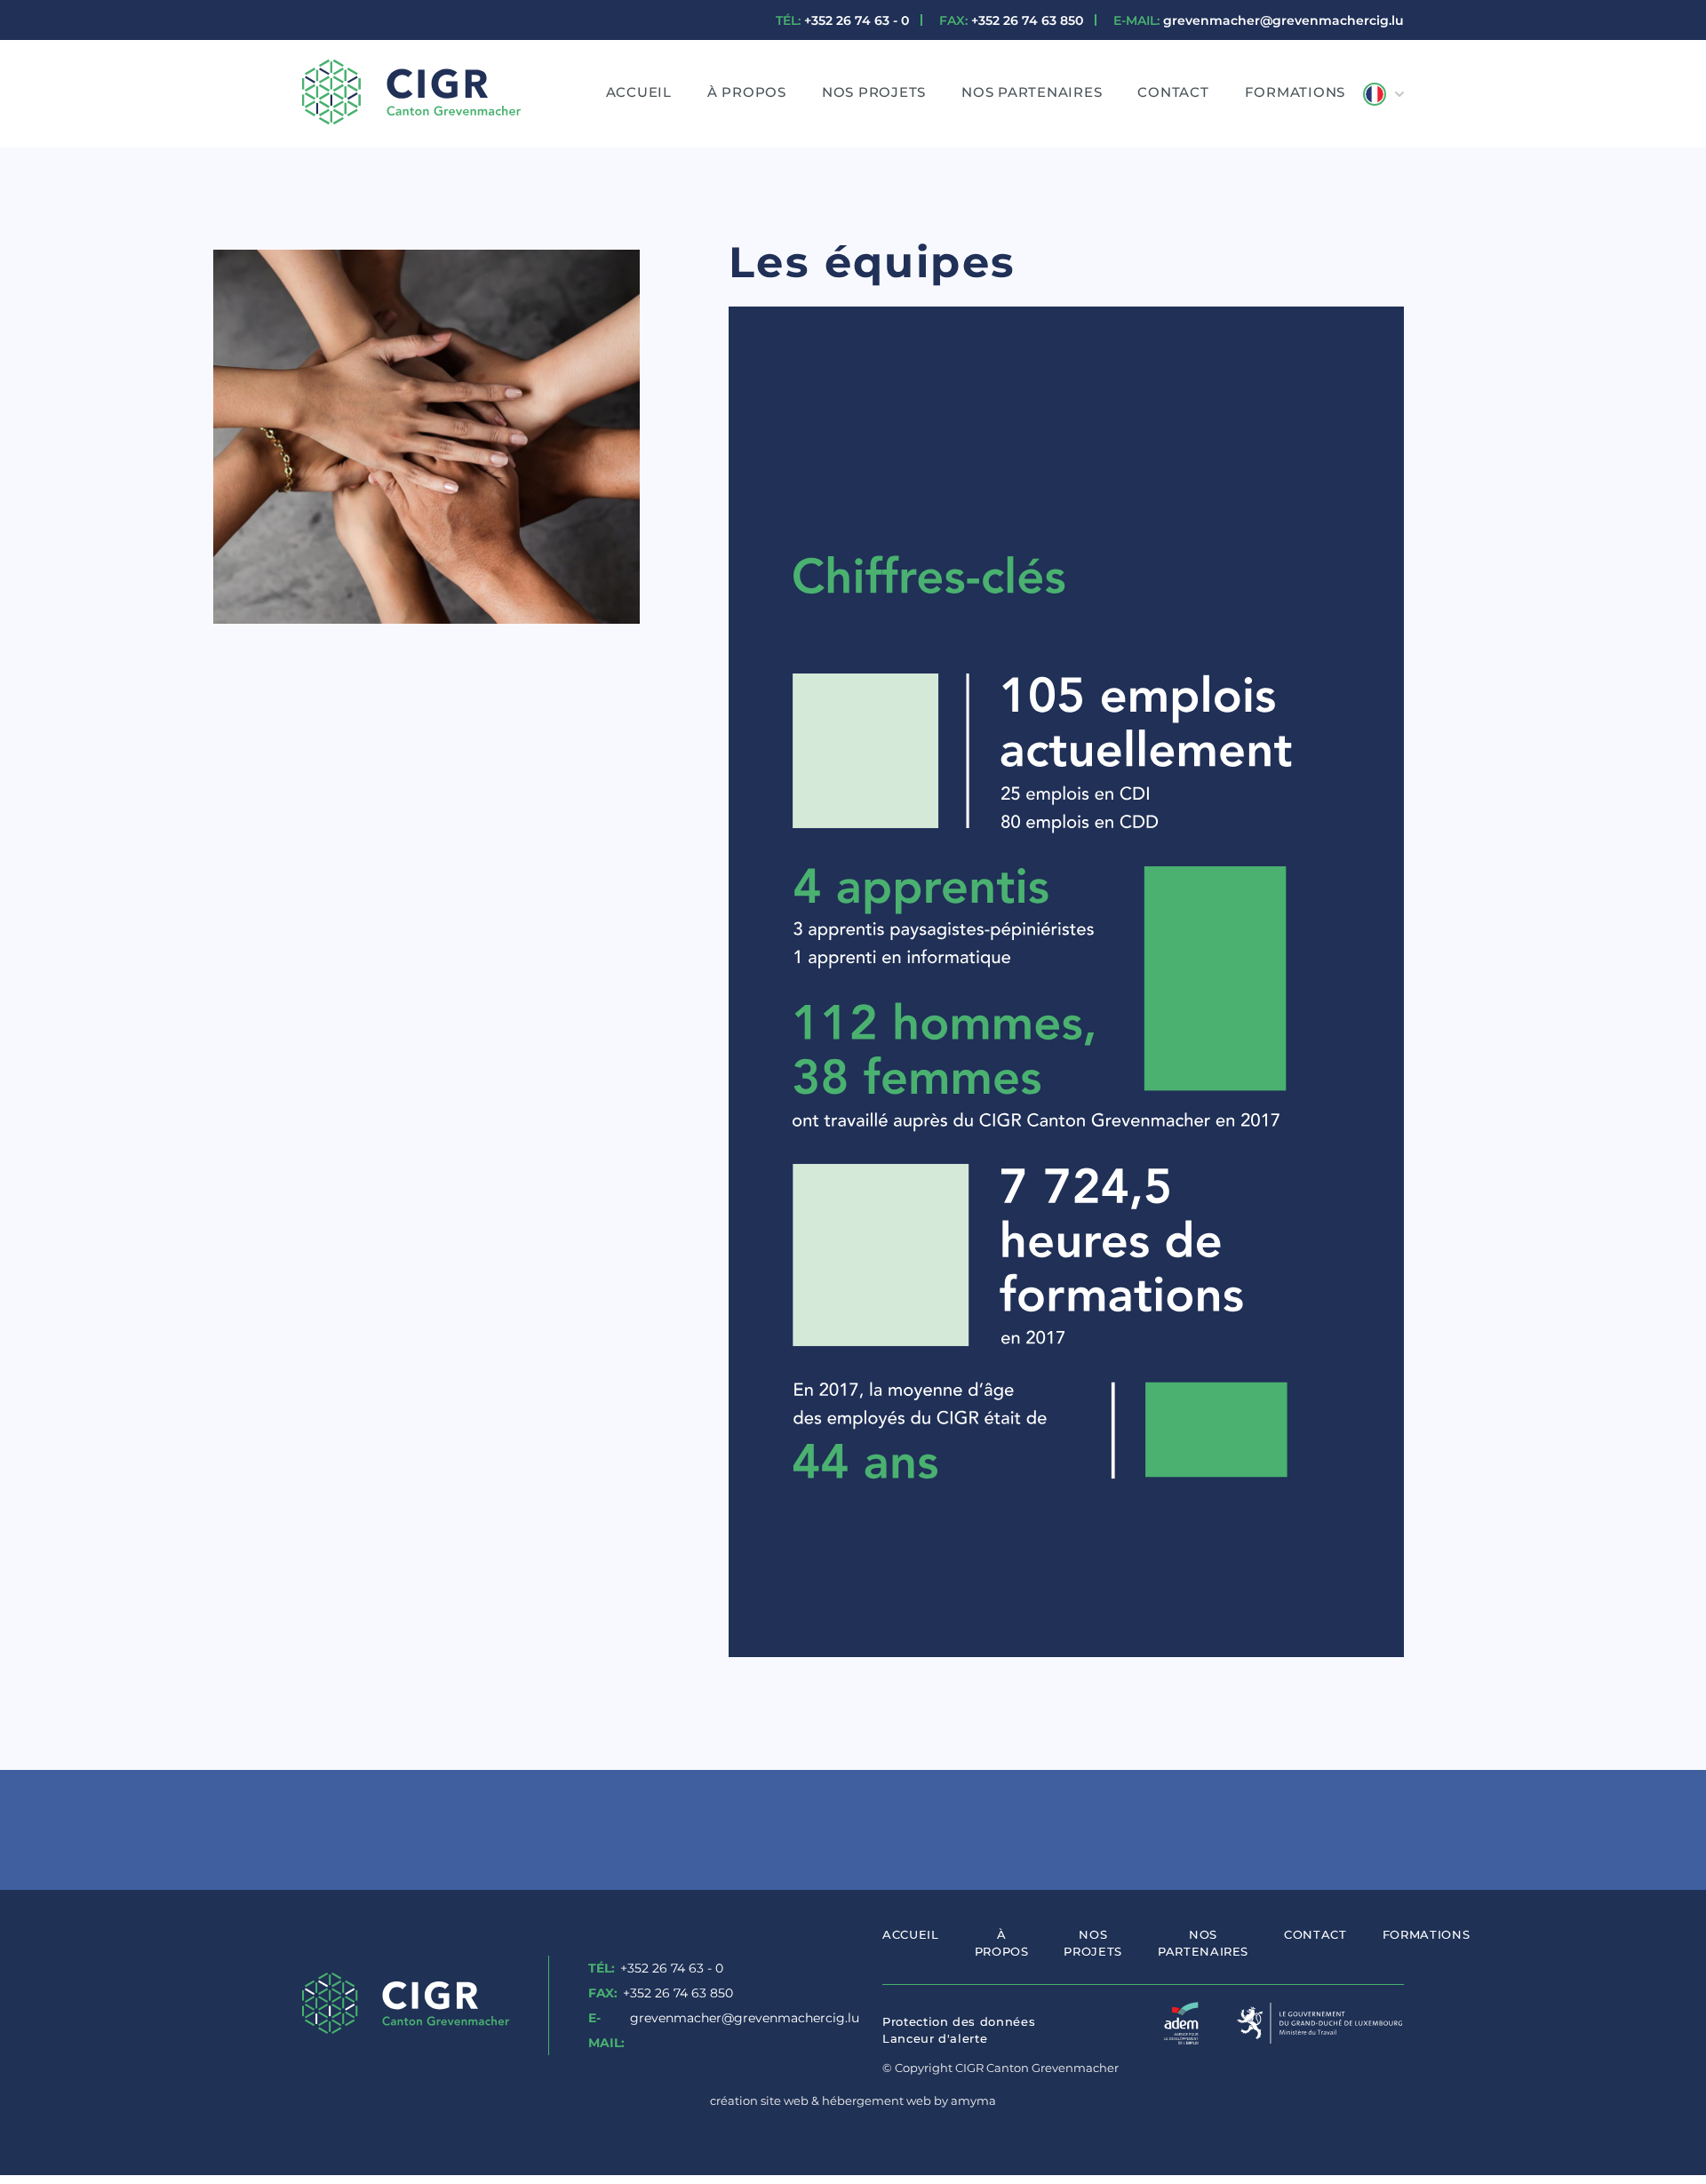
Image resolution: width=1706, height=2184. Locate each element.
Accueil (639, 92)
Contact (1173, 92)
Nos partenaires (1032, 92)
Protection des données (959, 2021)
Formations (1295, 92)
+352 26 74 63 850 (1011, 20)
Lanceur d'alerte (935, 2038)
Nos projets (874, 92)
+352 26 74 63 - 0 (842, 20)
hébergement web (877, 2100)
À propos (747, 92)
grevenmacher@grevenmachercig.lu (1259, 20)
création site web (759, 2100)
